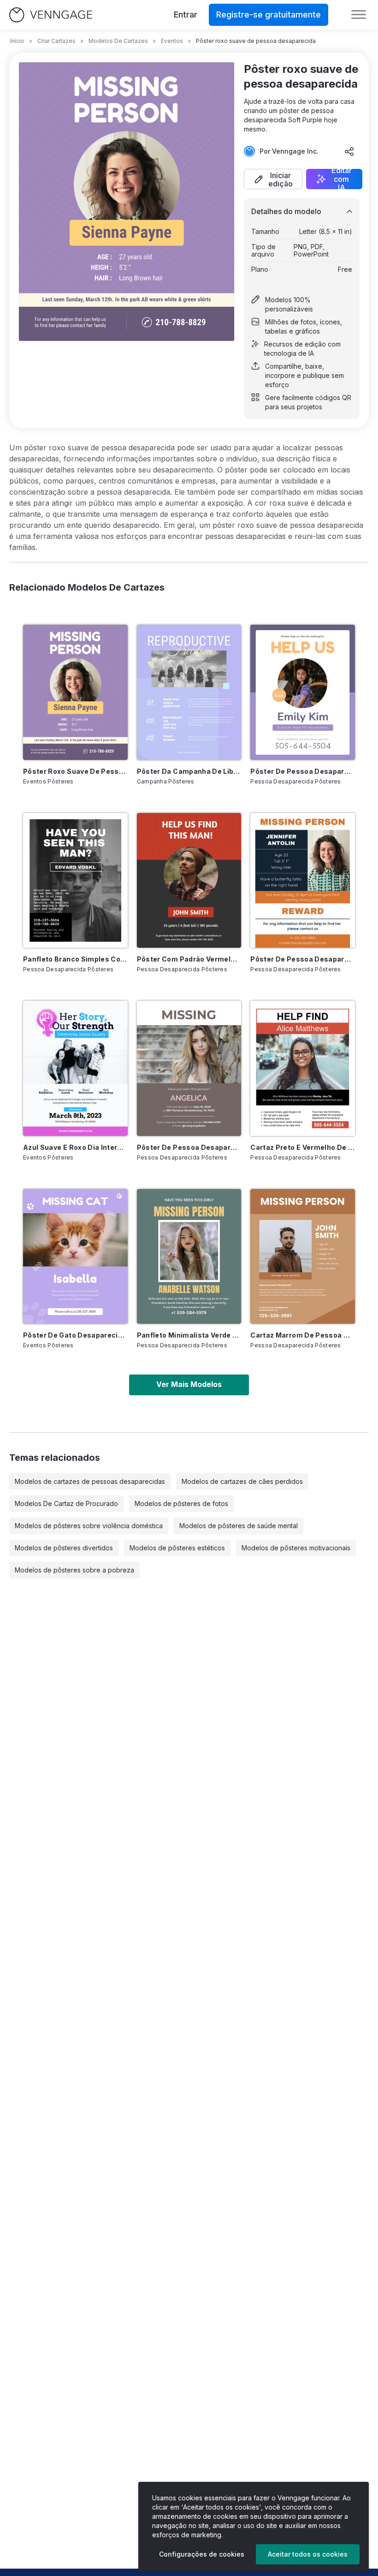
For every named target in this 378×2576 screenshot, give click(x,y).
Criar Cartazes (56, 41)
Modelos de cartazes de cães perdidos (242, 1481)
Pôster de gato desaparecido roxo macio (75, 1335)
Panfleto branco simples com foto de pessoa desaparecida (75, 959)
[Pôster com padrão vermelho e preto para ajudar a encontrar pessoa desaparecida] (189, 880)
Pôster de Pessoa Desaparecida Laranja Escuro (303, 959)
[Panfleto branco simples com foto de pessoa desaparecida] (75, 880)
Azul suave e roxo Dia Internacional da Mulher (75, 1147)
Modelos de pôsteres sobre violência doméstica (89, 1526)
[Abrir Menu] (359, 15)
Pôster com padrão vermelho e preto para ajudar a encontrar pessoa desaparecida (189, 959)
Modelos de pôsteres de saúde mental (239, 1526)
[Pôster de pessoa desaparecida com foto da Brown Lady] (189, 1068)
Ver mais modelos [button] (189, 1384)
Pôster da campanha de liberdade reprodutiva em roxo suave (189, 771)
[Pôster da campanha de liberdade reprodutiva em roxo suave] (189, 692)
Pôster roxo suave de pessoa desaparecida (75, 771)
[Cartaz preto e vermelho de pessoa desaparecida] (303, 1068)
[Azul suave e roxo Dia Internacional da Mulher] (75, 1068)
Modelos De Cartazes (118, 41)
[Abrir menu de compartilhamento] (349, 151)
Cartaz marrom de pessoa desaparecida (303, 1335)
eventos (172, 41)
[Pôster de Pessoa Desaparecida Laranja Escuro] (303, 880)
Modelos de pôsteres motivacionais (296, 1548)
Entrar (186, 15)
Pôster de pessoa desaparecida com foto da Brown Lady (189, 1147)
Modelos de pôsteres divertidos (64, 1548)
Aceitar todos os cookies (308, 2554)
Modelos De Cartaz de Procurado (66, 1503)
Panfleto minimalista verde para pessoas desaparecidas (189, 1335)
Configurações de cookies (202, 2554)
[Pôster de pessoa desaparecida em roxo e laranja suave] (303, 692)
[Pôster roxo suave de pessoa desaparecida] (75, 692)
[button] (273, 179)
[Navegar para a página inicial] (51, 15)
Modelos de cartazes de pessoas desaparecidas (90, 1481)
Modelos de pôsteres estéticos (177, 1548)
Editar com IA (342, 179)
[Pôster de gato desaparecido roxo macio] (75, 1256)
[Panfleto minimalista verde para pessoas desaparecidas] (189, 1256)
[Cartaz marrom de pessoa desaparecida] (303, 1256)
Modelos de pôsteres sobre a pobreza (74, 1570)
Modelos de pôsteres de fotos (181, 1503)
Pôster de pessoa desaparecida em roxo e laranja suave (303, 771)
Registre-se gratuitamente (269, 15)
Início (17, 41)
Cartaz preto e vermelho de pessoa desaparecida (303, 1147)
